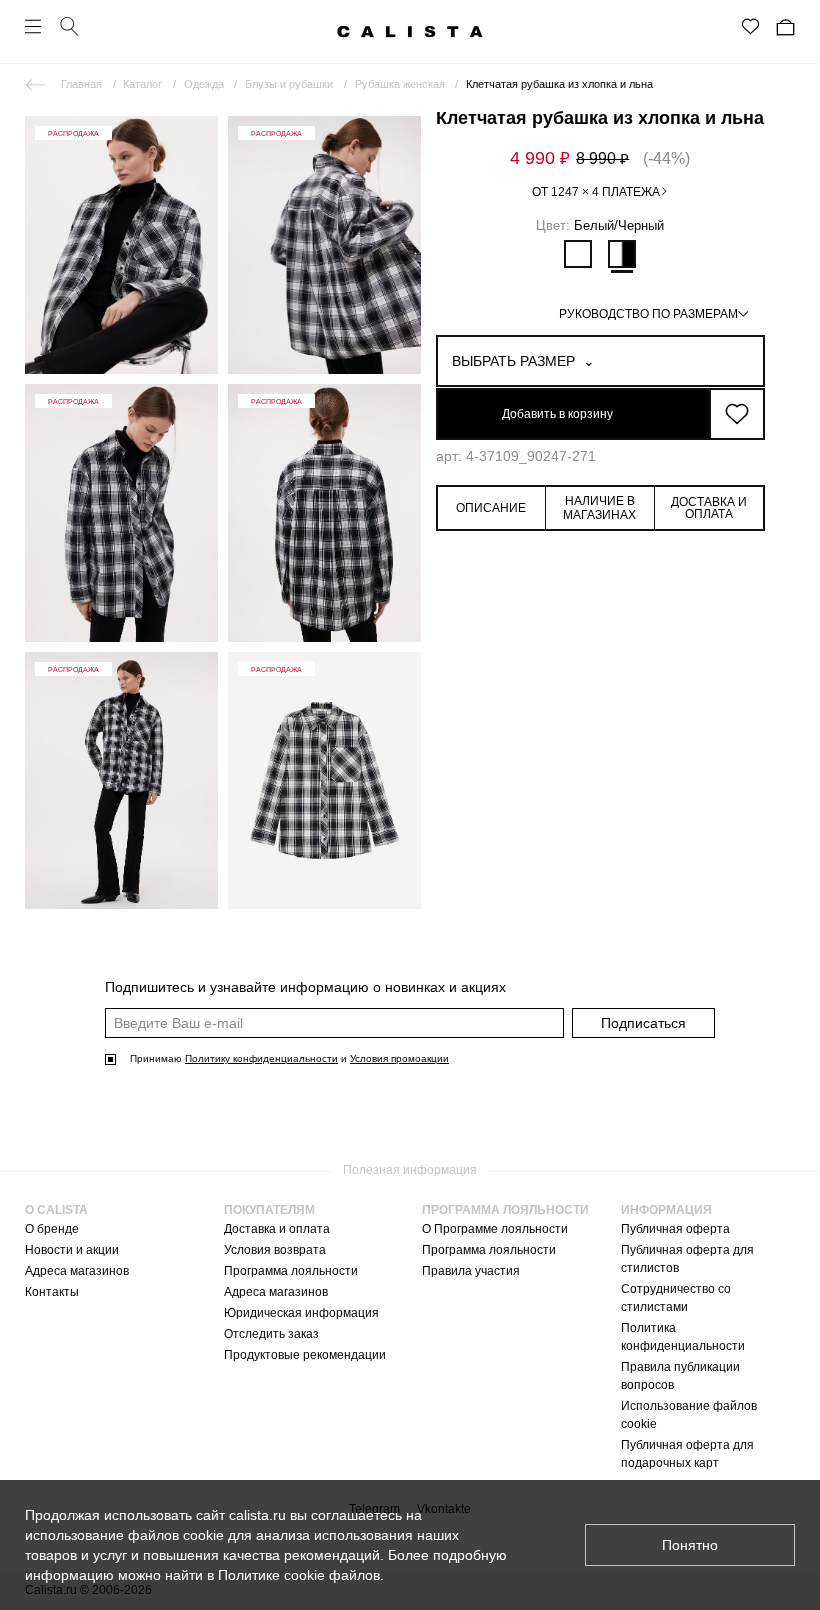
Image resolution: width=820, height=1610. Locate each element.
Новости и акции (72, 1250)
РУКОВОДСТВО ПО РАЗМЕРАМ (648, 314)
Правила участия (471, 1271)
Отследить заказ (271, 1334)
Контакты (52, 1292)
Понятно (690, 1545)
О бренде (52, 1229)
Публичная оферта (675, 1229)
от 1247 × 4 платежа (596, 192)
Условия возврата (275, 1250)
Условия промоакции (399, 1058)
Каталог (142, 84)
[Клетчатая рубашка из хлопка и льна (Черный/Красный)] (578, 254)
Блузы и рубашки (289, 84)
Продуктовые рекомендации (305, 1355)
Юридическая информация (301, 1313)
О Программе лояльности (495, 1229)
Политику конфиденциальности (261, 1058)
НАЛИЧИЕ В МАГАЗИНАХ (599, 508)
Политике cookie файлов (299, 1575)
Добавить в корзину (557, 414)
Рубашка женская (400, 84)
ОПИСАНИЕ (491, 508)
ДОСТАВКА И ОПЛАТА (709, 508)
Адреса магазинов (77, 1271)
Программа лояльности (291, 1271)
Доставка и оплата (277, 1229)
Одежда (204, 84)
